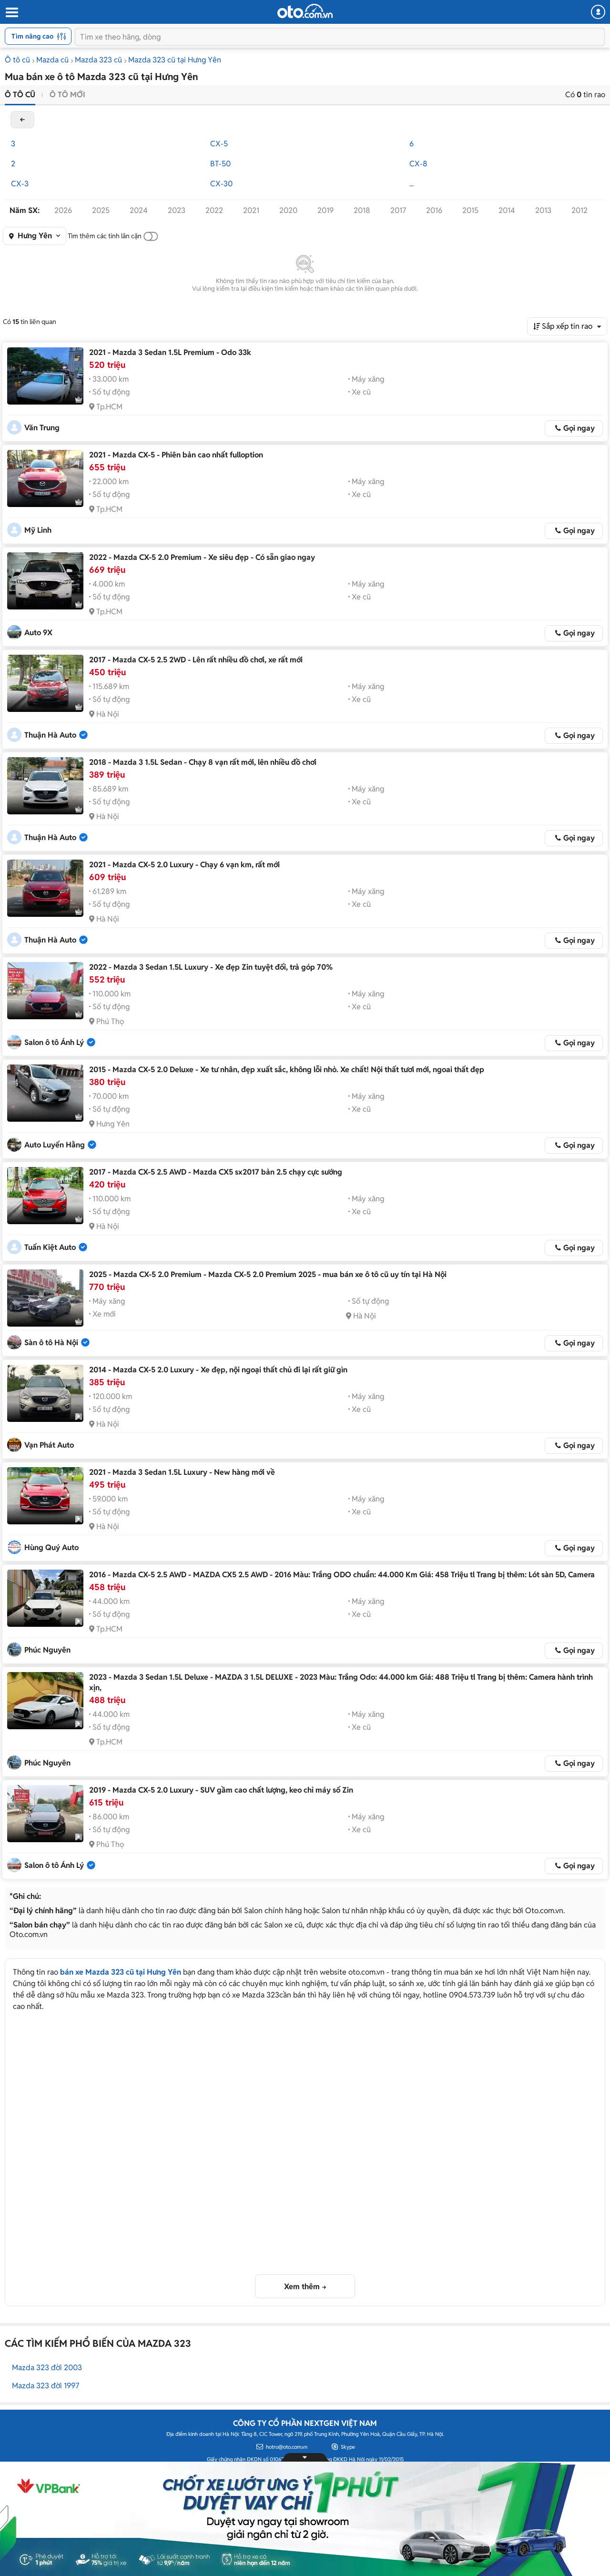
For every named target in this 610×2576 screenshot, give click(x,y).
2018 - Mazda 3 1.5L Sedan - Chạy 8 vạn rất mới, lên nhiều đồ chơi (203, 762)
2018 (362, 210)
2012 (579, 210)
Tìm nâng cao (32, 36)
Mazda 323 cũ (98, 60)
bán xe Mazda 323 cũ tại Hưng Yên (121, 1972)
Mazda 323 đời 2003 (47, 2368)
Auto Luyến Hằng (55, 1145)
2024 (139, 210)
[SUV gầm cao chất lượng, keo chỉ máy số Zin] (45, 1814)
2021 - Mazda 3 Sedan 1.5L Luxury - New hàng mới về (182, 1472)
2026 (63, 210)
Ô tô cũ (17, 60)
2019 (325, 210)
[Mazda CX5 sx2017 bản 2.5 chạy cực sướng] (45, 1196)
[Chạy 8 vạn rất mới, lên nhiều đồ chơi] (45, 786)
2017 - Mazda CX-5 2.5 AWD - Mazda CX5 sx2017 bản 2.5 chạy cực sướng (216, 1172)
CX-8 (418, 164)
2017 (398, 210)
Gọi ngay (579, 428)
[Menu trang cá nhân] (598, 12)
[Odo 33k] (45, 376)
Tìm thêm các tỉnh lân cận (105, 236)
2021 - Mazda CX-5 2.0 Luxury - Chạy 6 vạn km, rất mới (184, 865)
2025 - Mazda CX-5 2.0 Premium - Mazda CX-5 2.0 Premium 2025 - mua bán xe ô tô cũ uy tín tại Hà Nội (268, 1274)
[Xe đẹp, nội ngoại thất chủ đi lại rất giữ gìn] (45, 1393)
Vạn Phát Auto (49, 1445)
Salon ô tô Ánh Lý (54, 1042)
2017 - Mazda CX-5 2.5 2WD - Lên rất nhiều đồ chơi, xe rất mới (196, 660)
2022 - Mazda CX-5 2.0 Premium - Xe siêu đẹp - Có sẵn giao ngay (202, 557)
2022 (214, 210)
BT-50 (220, 164)
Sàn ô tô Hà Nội (51, 1343)
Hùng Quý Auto (51, 1547)
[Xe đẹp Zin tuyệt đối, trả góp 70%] (45, 991)
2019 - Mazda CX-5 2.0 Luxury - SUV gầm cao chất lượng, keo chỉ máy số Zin (221, 1790)
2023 (177, 210)
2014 (507, 210)
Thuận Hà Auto (50, 735)
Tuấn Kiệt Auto (50, 1247)
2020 (288, 210)
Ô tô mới (67, 95)
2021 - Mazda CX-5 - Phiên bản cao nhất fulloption (176, 455)
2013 (543, 210)
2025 (101, 210)
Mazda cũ (52, 60)
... (412, 184)
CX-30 (221, 184)
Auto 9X (38, 633)
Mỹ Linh (38, 530)
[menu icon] (11, 13)
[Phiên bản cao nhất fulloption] (45, 478)
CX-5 (219, 144)
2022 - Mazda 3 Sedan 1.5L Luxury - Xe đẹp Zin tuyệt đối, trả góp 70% (211, 967)
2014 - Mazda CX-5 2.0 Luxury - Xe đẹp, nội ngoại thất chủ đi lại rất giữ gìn (218, 1370)
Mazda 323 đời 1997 (46, 2386)
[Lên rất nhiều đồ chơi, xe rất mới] (45, 683)
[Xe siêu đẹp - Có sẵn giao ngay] (45, 581)
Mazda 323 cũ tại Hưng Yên (175, 60)
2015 (470, 210)
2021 (251, 210)
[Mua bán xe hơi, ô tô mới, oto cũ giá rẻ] (305, 11)
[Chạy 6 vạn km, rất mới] (45, 888)
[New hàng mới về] (45, 1496)
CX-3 (20, 184)
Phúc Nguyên (47, 1650)
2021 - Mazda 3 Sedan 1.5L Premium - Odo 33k (170, 352)
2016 (434, 210)
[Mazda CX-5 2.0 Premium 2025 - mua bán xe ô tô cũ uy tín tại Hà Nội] (45, 1298)
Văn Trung (42, 428)
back (22, 120)
